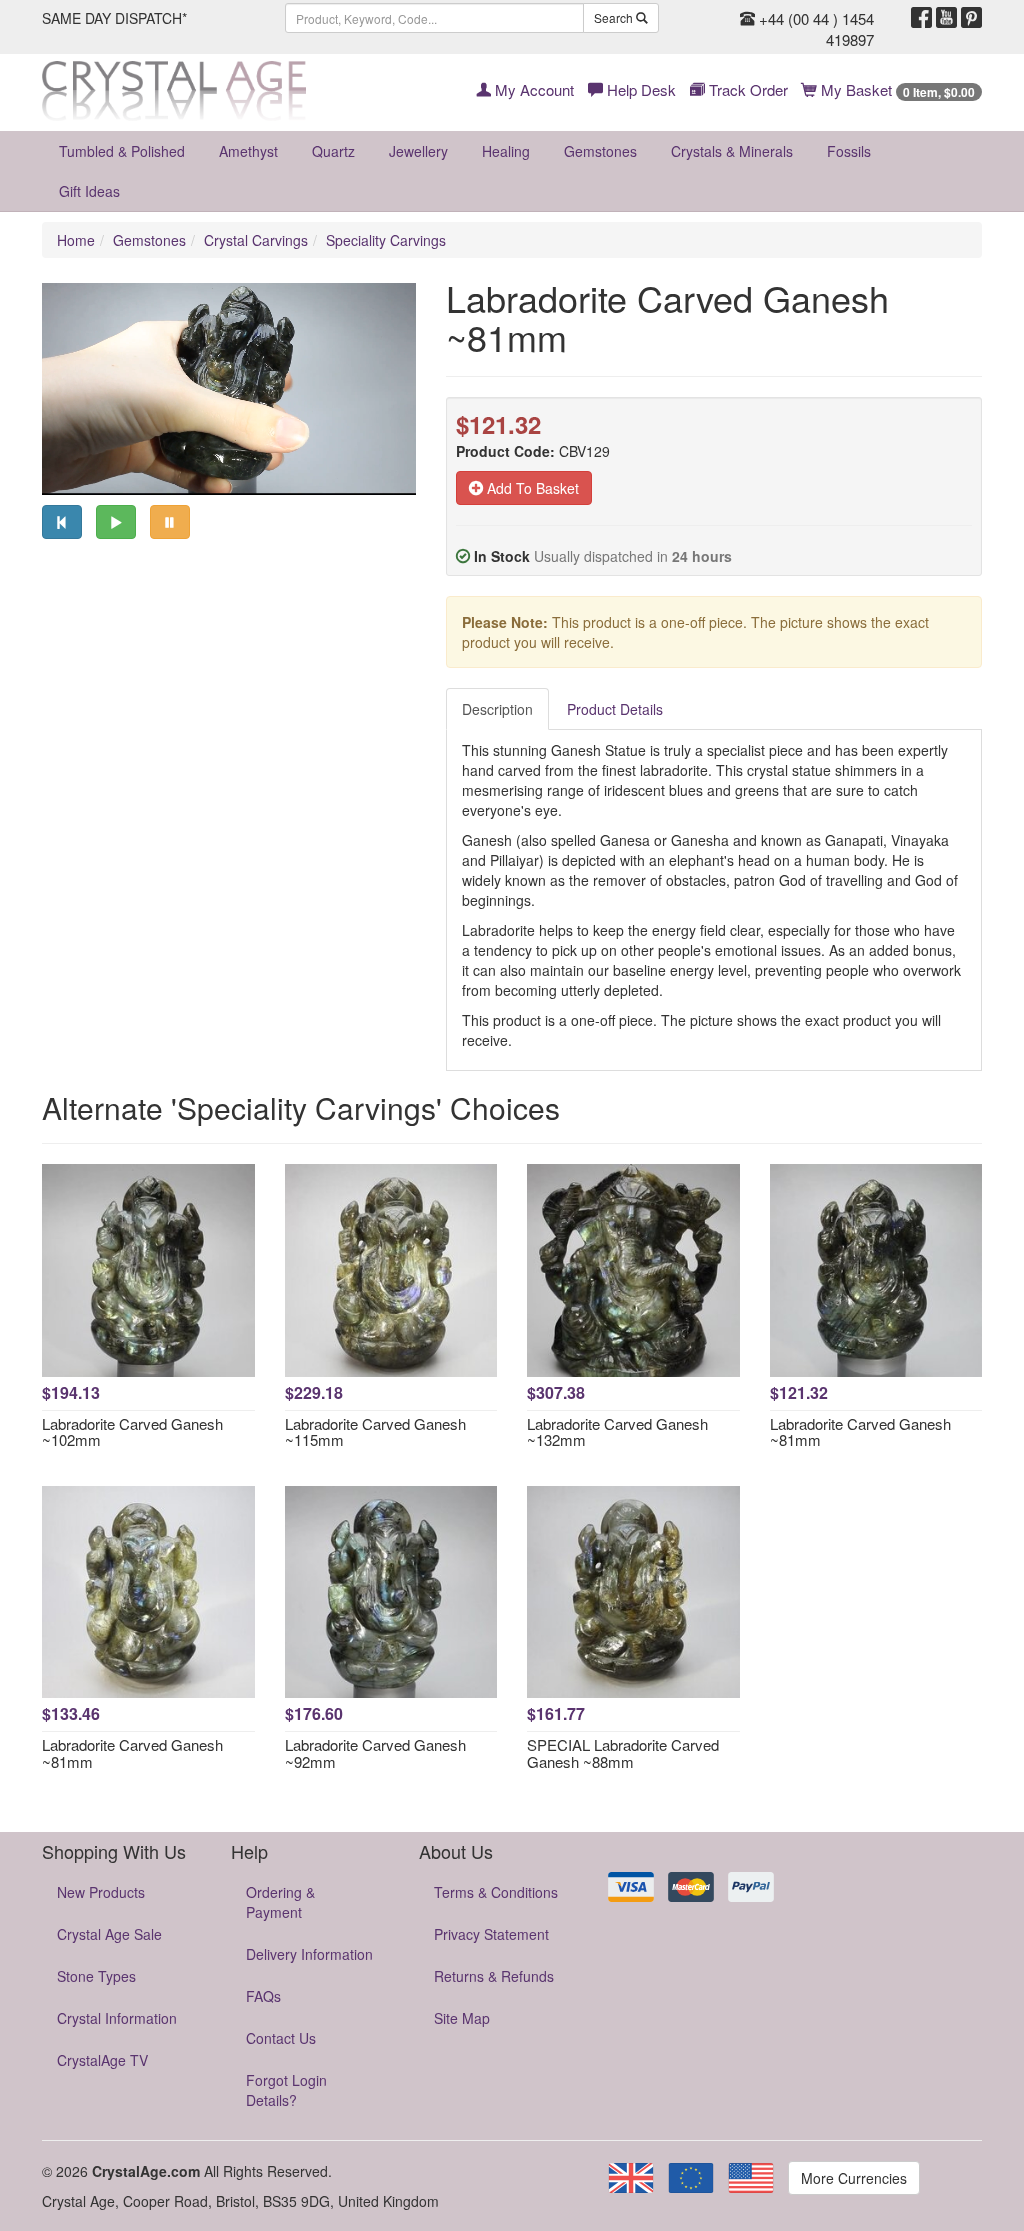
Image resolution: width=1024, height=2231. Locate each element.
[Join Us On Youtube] (946, 18)
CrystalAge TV (102, 2060)
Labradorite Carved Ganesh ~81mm (860, 1432)
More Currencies (854, 2178)
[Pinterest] (971, 18)
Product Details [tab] (615, 709)
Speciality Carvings (386, 240)
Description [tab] (497, 709)
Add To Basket (531, 488)
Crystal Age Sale (109, 1934)
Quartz (333, 151)
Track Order (746, 89)
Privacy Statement (491, 1934)
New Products (101, 1892)
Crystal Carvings (256, 240)
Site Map (462, 2018)
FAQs (263, 1996)
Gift (89, 191)
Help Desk (639, 89)
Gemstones (600, 151)
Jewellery (418, 151)
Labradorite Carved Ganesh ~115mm (375, 1432)
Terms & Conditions (496, 1892)
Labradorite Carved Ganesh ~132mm (617, 1432)
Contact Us (281, 2038)
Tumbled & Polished (122, 151)
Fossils (849, 151)
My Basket (896, 89)
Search (615, 17)
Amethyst (248, 151)
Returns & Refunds (494, 1976)
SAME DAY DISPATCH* (114, 18)
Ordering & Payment (280, 1902)
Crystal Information (117, 2018)
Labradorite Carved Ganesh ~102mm (132, 1432)
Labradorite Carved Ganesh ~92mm (375, 1753)
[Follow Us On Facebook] (921, 18)
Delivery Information (309, 1954)
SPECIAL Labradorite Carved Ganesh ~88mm (623, 1753)
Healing (506, 151)
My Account (532, 89)
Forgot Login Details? (286, 2090)
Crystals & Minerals (732, 151)
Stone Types (96, 1976)
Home (76, 240)
